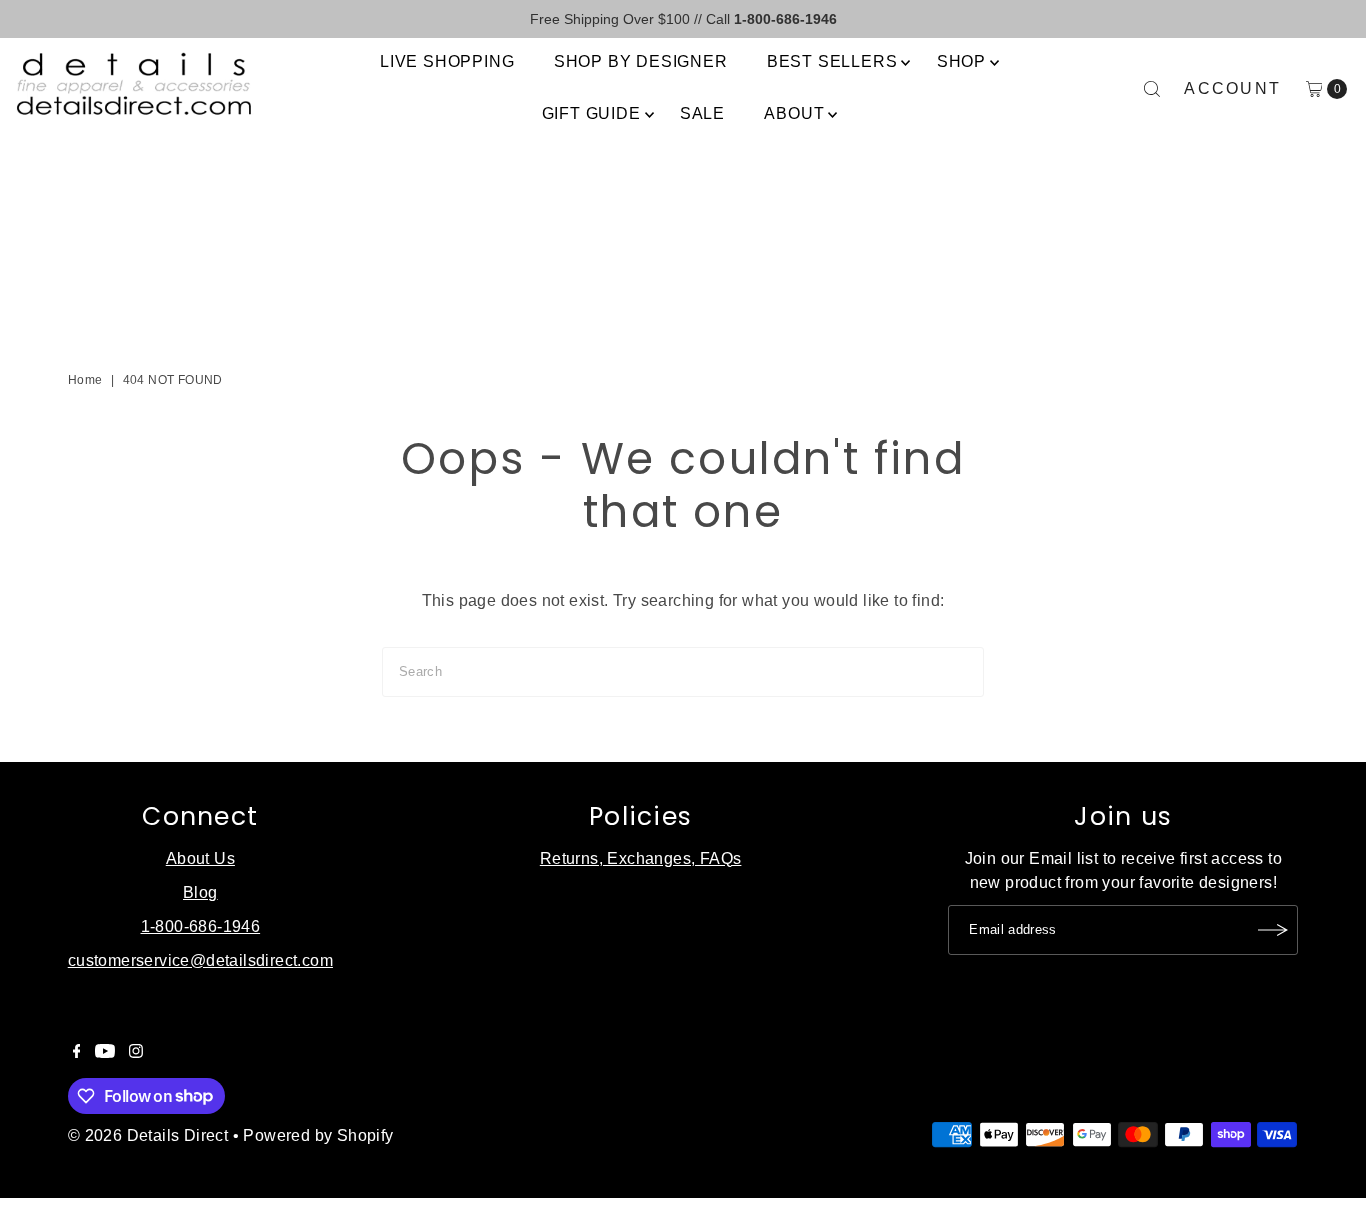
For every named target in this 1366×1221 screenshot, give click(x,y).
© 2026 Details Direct (148, 1135)
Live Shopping (447, 61)
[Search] (1152, 89)
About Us (200, 858)
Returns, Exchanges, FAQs (641, 858)
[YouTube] (105, 1053)
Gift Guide (591, 113)
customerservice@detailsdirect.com (200, 960)
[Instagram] (136, 1053)
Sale (702, 113)
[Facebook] (77, 1053)
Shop (961, 61)
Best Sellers (832, 61)
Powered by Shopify (318, 1135)
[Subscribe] (1273, 930)
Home (85, 380)
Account (1232, 88)
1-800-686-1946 (201, 926)
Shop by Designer (641, 61)
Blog (200, 892)
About (794, 113)
